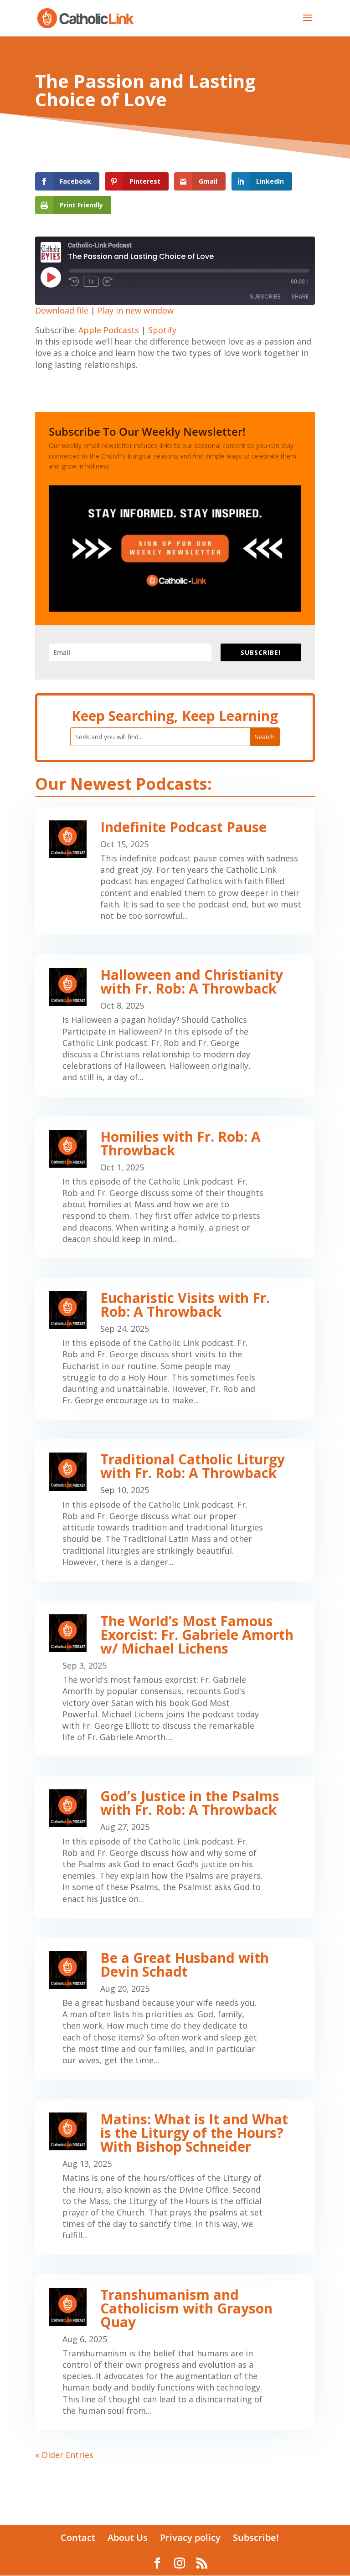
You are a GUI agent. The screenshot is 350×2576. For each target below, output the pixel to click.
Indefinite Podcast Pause (183, 827)
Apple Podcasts (109, 330)
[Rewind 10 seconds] (74, 282)
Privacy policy (190, 2537)
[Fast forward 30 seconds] (108, 282)
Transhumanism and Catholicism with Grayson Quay (186, 2308)
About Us (128, 2537)
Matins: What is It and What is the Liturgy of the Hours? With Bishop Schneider (194, 2133)
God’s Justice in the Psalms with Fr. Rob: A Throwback (190, 1803)
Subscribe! (256, 2537)
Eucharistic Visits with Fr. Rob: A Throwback (185, 1305)
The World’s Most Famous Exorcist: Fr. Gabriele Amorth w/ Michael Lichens (197, 1635)
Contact (78, 2537)
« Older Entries (64, 2455)
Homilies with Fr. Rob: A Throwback (180, 1143)
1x (91, 282)
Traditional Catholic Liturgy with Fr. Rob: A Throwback (193, 1466)
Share (300, 296)
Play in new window (136, 310)
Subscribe (265, 296)
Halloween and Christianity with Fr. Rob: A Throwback (192, 981)
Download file (62, 310)
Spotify (162, 330)
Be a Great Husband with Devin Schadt (185, 1965)
